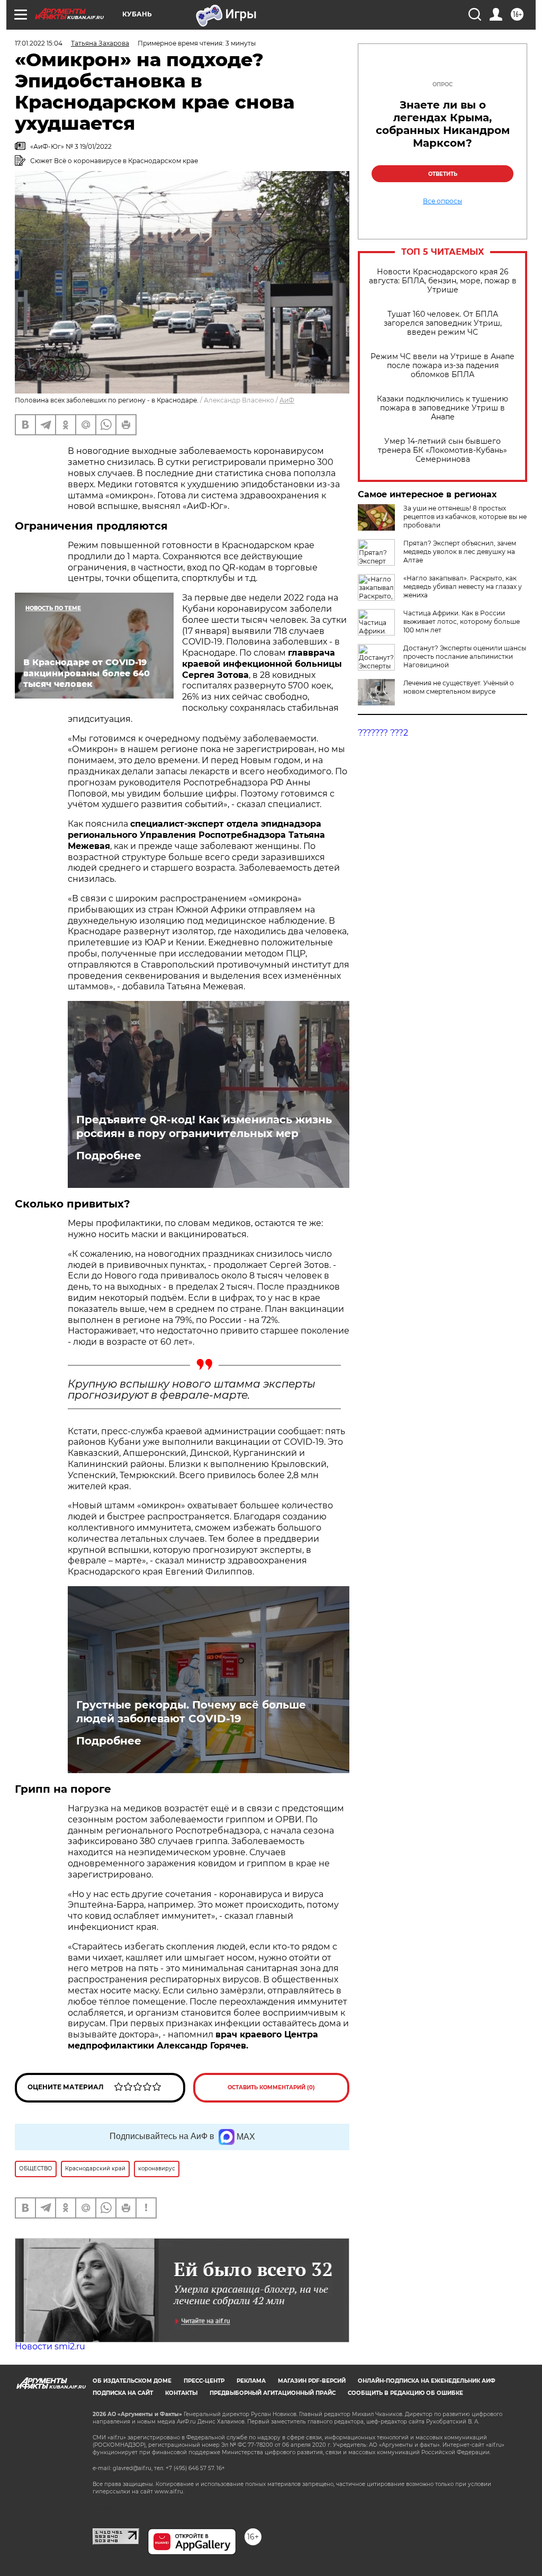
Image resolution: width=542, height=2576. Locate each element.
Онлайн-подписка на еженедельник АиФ (427, 2381)
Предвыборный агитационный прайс (273, 2393)
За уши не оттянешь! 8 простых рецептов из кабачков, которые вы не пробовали (465, 517)
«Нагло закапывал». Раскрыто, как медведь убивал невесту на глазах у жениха (463, 587)
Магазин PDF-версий (312, 2381)
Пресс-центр (204, 2381)
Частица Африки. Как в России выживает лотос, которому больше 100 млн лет (462, 621)
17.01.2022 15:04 (39, 43)
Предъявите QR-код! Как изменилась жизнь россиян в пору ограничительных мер (204, 1126)
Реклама (251, 2381)
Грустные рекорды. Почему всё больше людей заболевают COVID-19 (191, 1712)
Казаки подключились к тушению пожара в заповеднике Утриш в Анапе (442, 408)
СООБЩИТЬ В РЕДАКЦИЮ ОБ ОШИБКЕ (405, 2393)
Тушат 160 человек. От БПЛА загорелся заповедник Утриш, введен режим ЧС (443, 323)
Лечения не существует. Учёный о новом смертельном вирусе (459, 687)
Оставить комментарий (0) (271, 2087)
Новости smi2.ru (50, 2346)
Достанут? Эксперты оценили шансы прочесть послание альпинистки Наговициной (465, 656)
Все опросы (442, 201)
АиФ (287, 400)
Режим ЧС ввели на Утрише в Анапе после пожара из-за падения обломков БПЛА (442, 366)
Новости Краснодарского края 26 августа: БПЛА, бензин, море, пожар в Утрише (443, 281)
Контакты (181, 2393)
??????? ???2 (383, 733)
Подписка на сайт (123, 2393)
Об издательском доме (132, 2381)
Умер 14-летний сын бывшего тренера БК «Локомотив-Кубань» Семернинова (442, 450)
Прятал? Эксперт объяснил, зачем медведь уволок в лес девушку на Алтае (460, 552)
